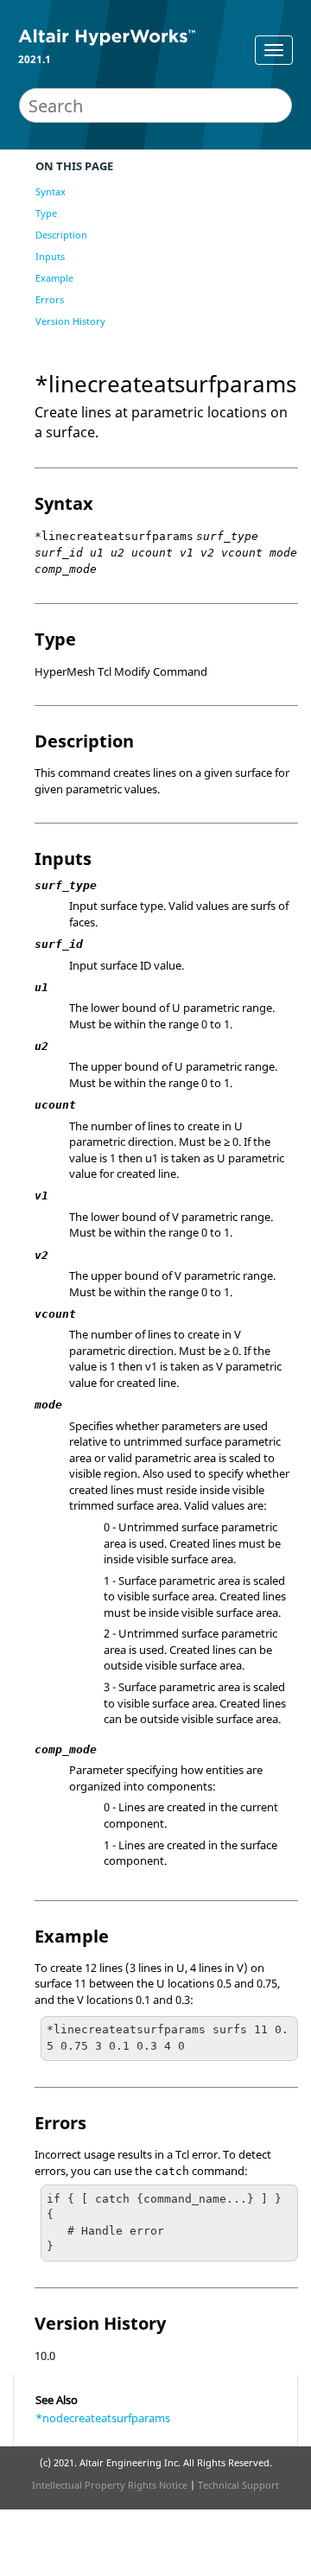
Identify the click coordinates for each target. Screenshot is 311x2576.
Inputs (50, 256)
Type (46, 213)
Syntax (51, 191)
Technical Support (238, 2485)
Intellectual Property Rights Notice (110, 2485)
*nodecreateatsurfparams (103, 2418)
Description (61, 235)
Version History (70, 321)
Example (54, 278)
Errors (50, 299)
